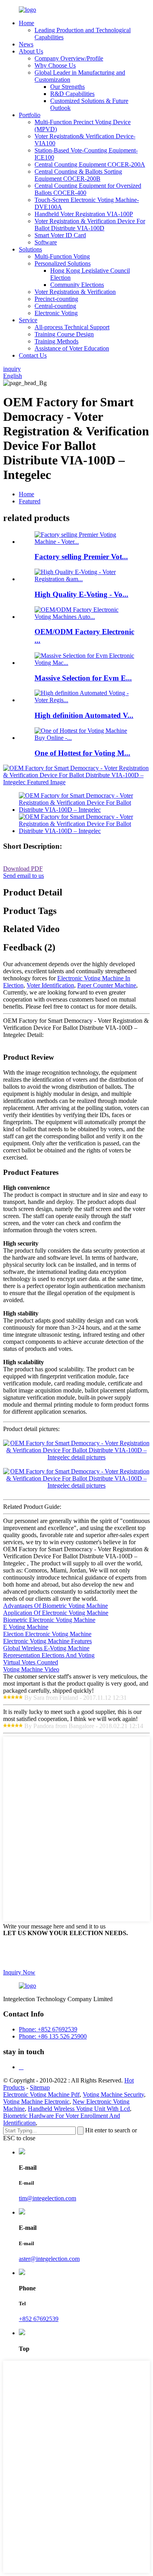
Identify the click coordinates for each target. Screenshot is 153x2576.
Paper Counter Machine (107, 985)
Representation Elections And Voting (49, 1655)
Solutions (30, 249)
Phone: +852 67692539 (48, 2029)
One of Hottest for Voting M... (82, 753)
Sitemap (40, 2087)
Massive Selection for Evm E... (83, 678)
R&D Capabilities (72, 94)
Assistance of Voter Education (72, 348)
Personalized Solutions (63, 263)
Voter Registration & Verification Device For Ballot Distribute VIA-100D (90, 225)
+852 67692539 (39, 2319)
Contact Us (33, 355)
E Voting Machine (26, 1627)
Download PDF (23, 869)
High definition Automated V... (84, 715)
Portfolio (30, 115)
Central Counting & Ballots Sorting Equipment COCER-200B (78, 175)
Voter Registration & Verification (75, 292)
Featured (30, 501)
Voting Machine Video (31, 1669)
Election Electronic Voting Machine (47, 1634)
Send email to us (24, 876)
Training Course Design (64, 334)
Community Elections (77, 285)
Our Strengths (67, 87)
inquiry (12, 369)
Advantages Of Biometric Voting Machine (56, 1606)
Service (28, 320)
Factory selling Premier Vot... (81, 557)
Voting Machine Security (113, 2094)
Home (26, 23)
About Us (31, 51)
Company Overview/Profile (69, 58)
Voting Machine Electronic (36, 2102)
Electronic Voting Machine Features (47, 1641)
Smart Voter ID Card (60, 235)
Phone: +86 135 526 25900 (53, 2036)
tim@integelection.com (47, 2198)
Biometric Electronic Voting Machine (49, 1620)
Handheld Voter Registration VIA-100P (84, 214)
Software (46, 242)
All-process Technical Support (72, 327)
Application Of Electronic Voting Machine (56, 1613)
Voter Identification (50, 985)
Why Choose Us (55, 65)
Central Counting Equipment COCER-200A (90, 164)
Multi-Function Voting (62, 256)
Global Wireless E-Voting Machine (46, 1648)
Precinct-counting (56, 299)
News (26, 44)
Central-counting (55, 306)
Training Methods (56, 341)
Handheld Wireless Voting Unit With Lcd (79, 2109)
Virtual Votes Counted (31, 1662)
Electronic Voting (56, 313)
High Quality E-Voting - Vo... (81, 594)
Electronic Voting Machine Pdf (41, 2094)
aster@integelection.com (49, 2259)
